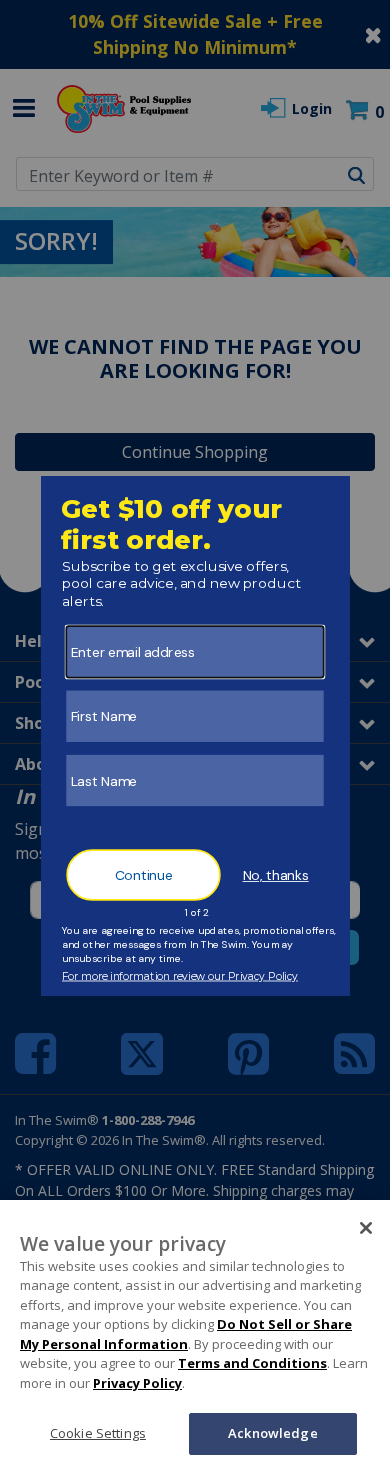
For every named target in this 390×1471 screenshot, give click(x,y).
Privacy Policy (137, 1383)
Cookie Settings (98, 1433)
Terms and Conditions (252, 1363)
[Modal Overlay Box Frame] (195, 736)
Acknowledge (272, 1433)
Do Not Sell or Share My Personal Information (186, 1334)
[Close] (366, 1228)
